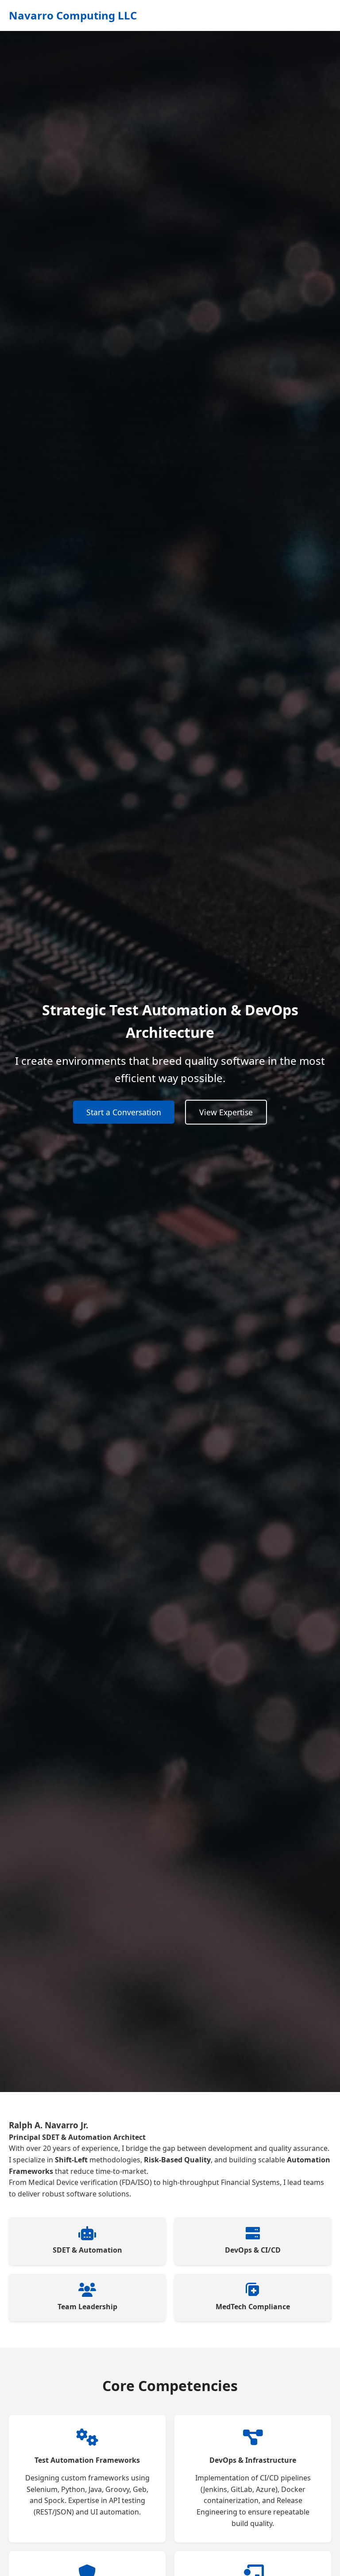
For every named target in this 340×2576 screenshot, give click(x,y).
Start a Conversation (124, 1112)
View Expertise (226, 1112)
